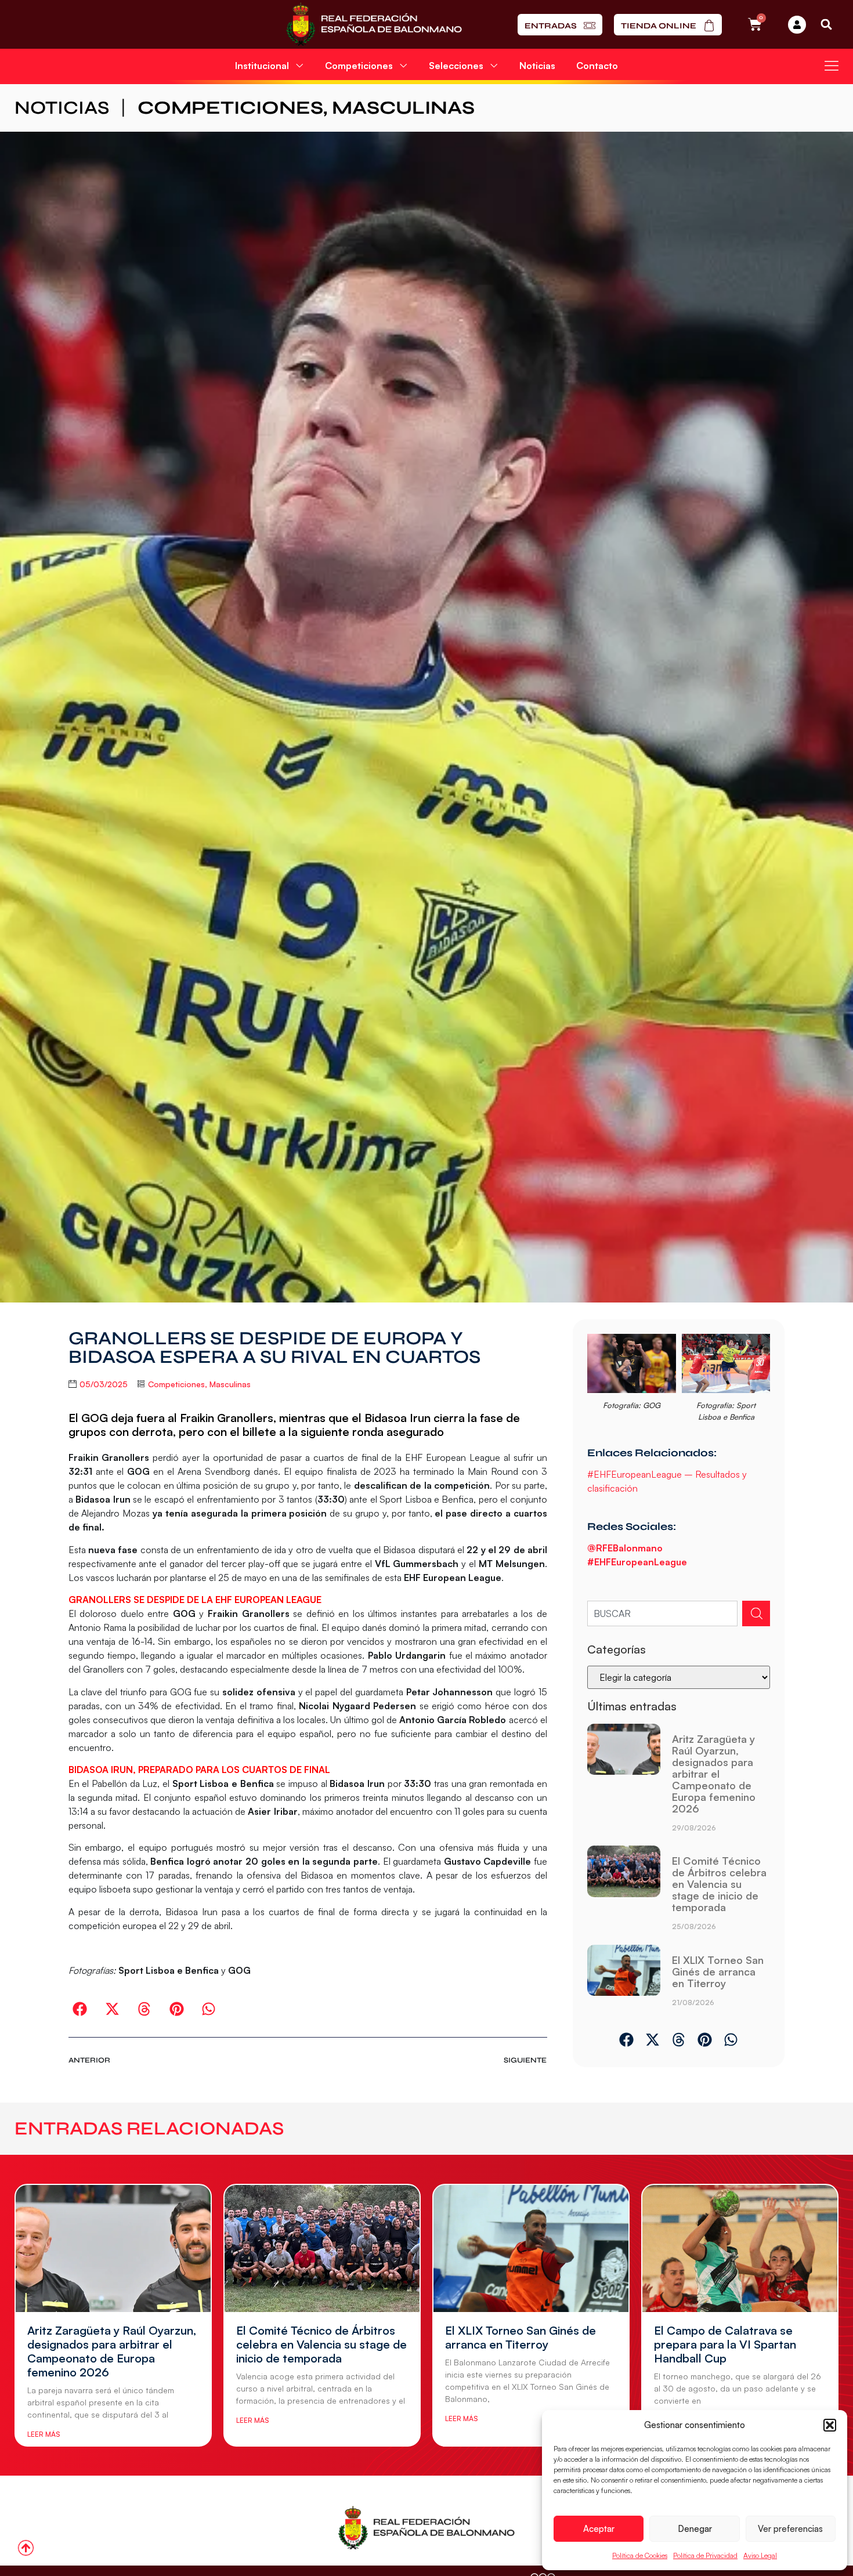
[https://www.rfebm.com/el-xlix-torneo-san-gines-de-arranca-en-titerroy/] (624, 1980)
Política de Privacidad (705, 2555)
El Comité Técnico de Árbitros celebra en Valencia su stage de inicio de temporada (719, 1884)
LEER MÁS (44, 2434)
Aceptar (599, 2529)
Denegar (695, 2529)
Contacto (597, 66)
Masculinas (403, 108)
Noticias (537, 66)
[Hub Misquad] (797, 25)
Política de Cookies (640, 2555)
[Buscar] (756, 1613)
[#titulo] (26, 2548)
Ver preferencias (790, 2529)
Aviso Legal (760, 2555)
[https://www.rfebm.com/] (374, 24)
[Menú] (832, 66)
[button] (830, 2425)
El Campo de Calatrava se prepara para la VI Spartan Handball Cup (725, 2344)
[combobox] (662, 1613)
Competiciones (230, 108)
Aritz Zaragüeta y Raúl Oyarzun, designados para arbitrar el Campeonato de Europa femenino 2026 (714, 1774)
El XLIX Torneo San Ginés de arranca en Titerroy (718, 1971)
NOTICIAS (62, 108)
